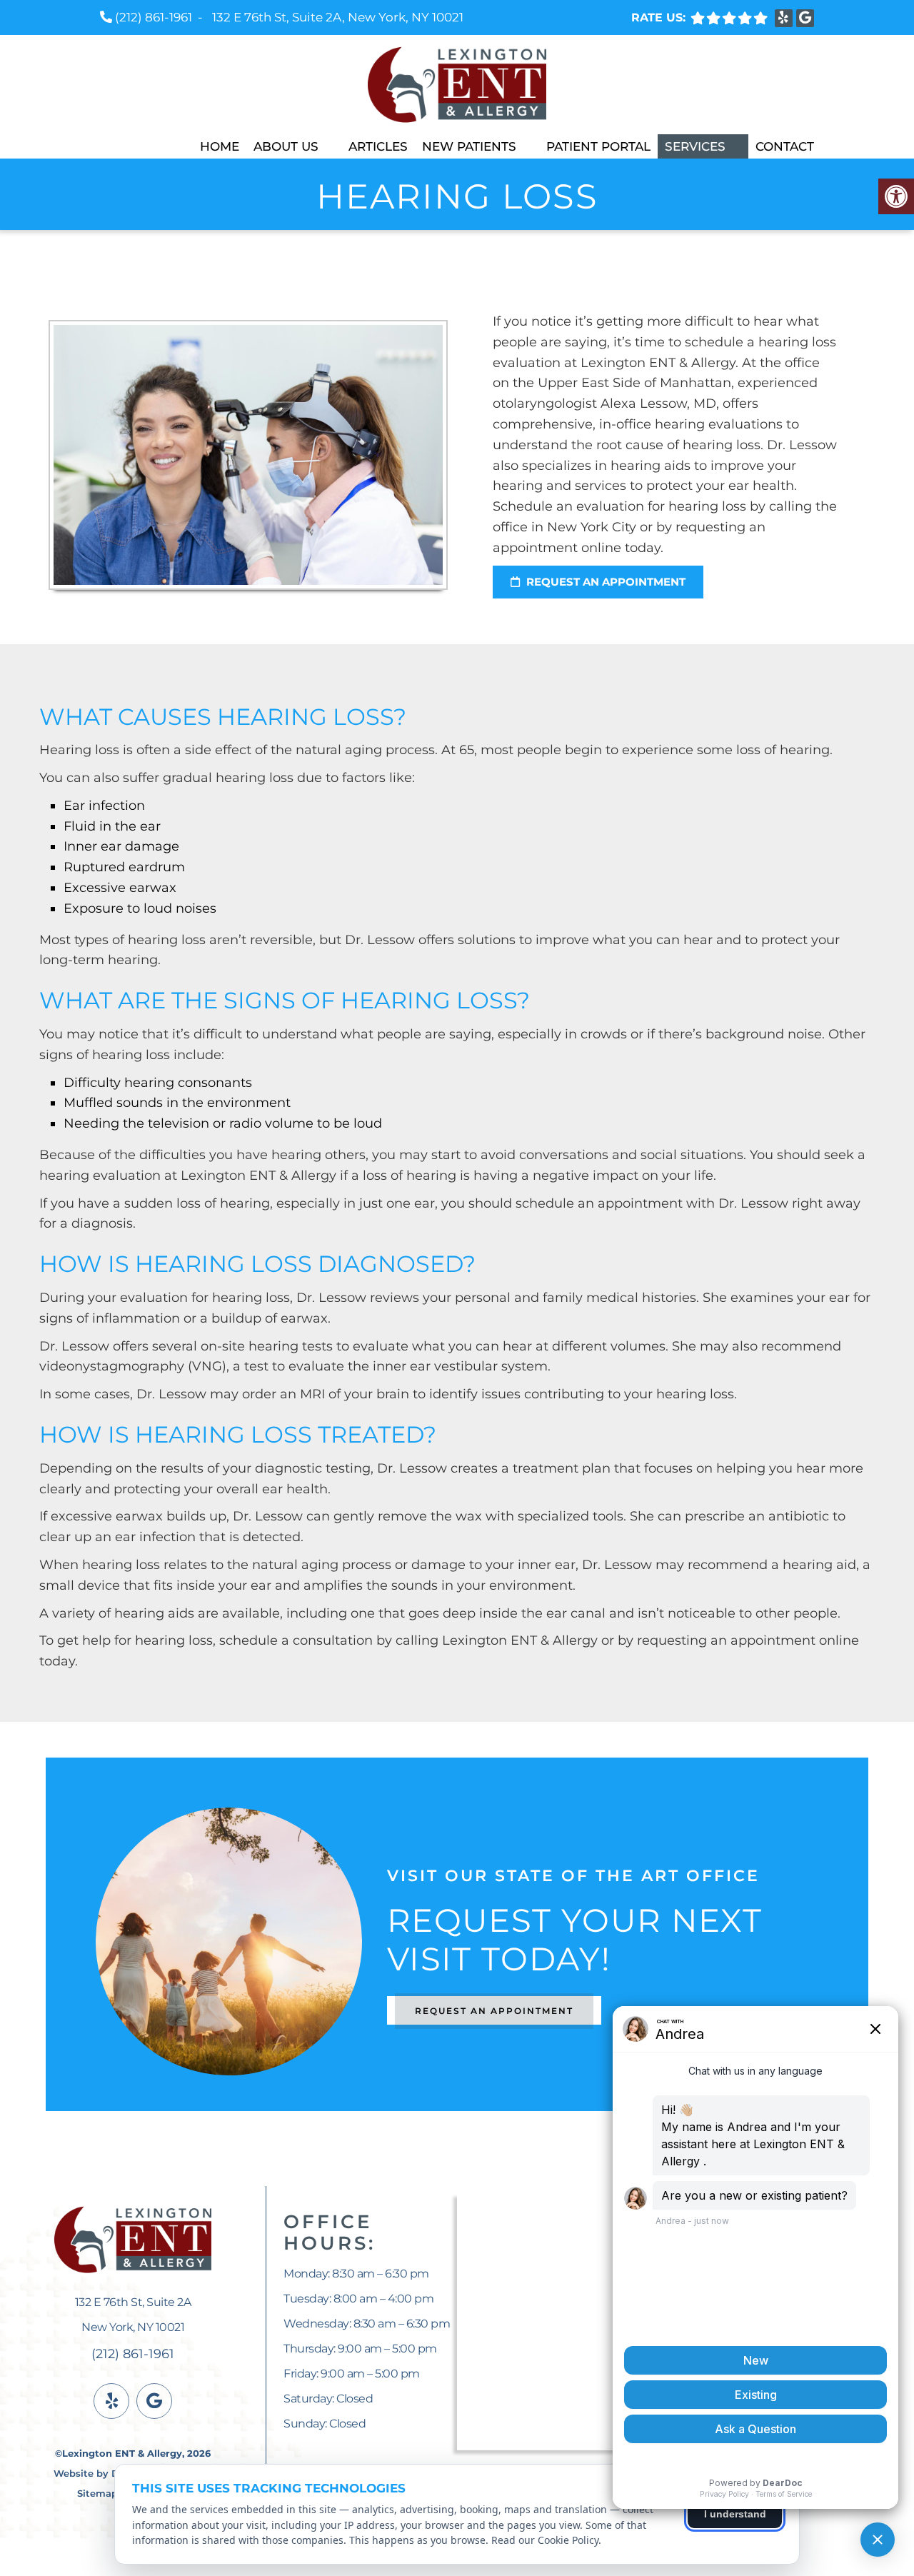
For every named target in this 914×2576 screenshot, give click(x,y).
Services (695, 146)
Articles (378, 146)
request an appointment (604, 582)
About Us (286, 146)
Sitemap (97, 2493)
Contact (785, 146)
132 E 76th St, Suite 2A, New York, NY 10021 (338, 17)
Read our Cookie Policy (545, 2540)
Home (220, 146)
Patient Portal (598, 146)
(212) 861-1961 (154, 17)
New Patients (469, 146)
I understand (735, 2514)
